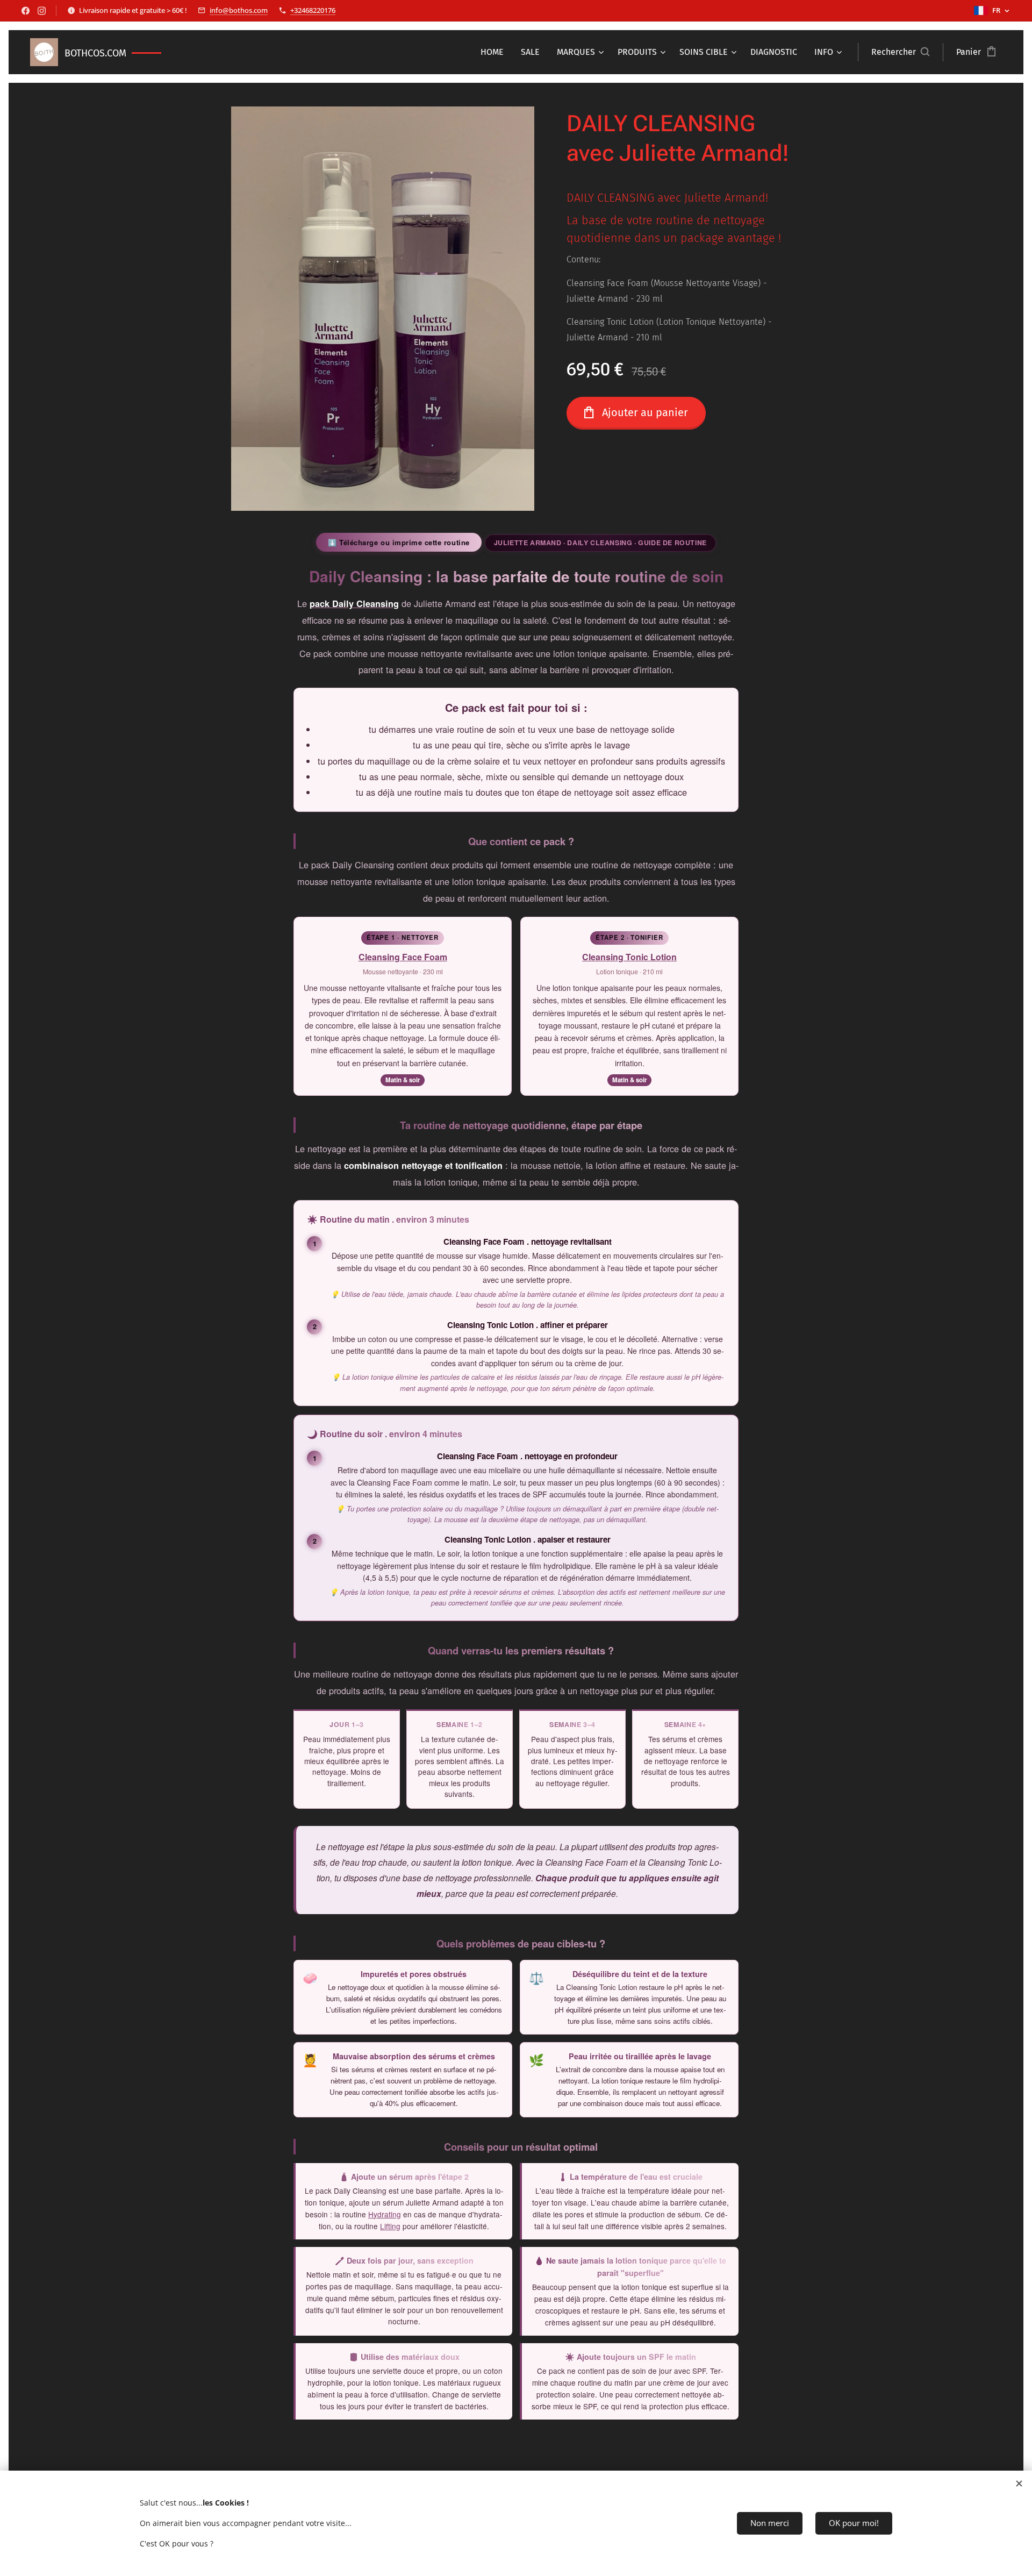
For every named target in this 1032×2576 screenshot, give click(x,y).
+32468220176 (313, 10)
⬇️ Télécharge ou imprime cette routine (399, 542)
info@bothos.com (239, 10)
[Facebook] (26, 11)
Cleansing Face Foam (403, 957)
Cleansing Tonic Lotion (629, 957)
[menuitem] (495, 52)
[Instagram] (42, 11)
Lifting (390, 2226)
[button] (900, 52)
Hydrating (385, 2214)
